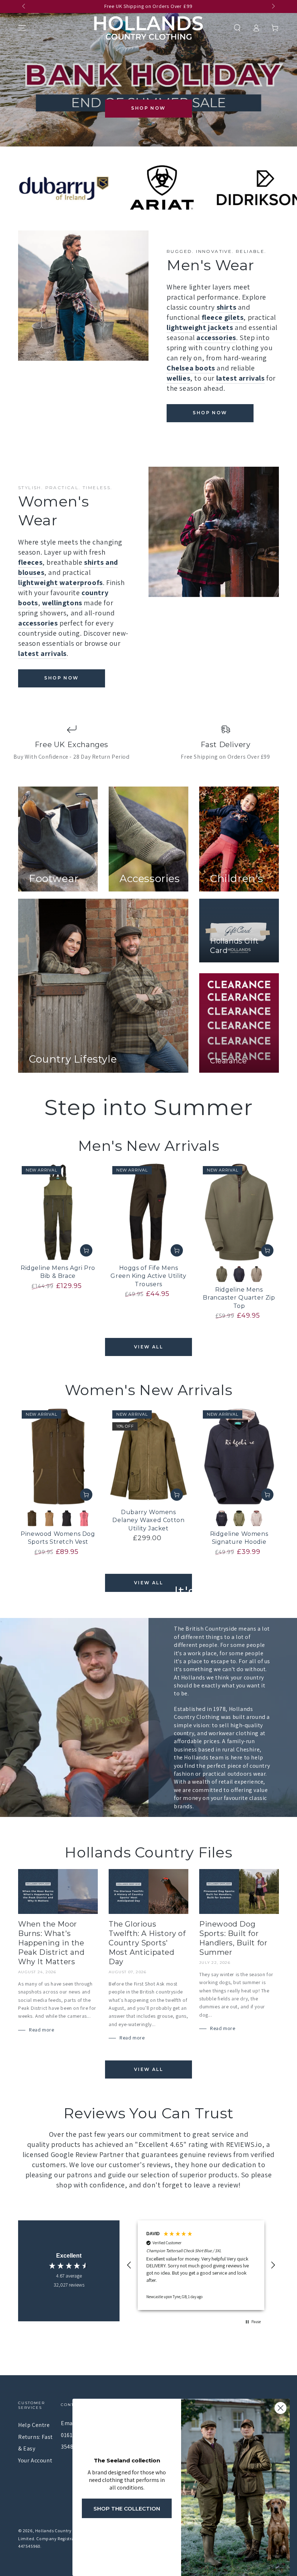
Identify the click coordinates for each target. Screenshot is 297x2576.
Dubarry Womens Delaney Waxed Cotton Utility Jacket (148, 1520)
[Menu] (22, 28)
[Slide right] (273, 7)
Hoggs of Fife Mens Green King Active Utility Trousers (148, 1276)
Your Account (35, 2460)
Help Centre (34, 2425)
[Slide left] (24, 7)
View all (148, 1347)
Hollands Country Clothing (63, 2531)
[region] (201, 2265)
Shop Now (148, 108)
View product (86, 1250)
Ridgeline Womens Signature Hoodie (239, 1538)
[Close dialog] (281, 2408)
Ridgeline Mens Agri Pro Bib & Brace (58, 1272)
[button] (237, 28)
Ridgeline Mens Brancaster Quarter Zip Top (239, 1298)
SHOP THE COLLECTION (127, 2509)
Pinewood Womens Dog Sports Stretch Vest (58, 1538)
